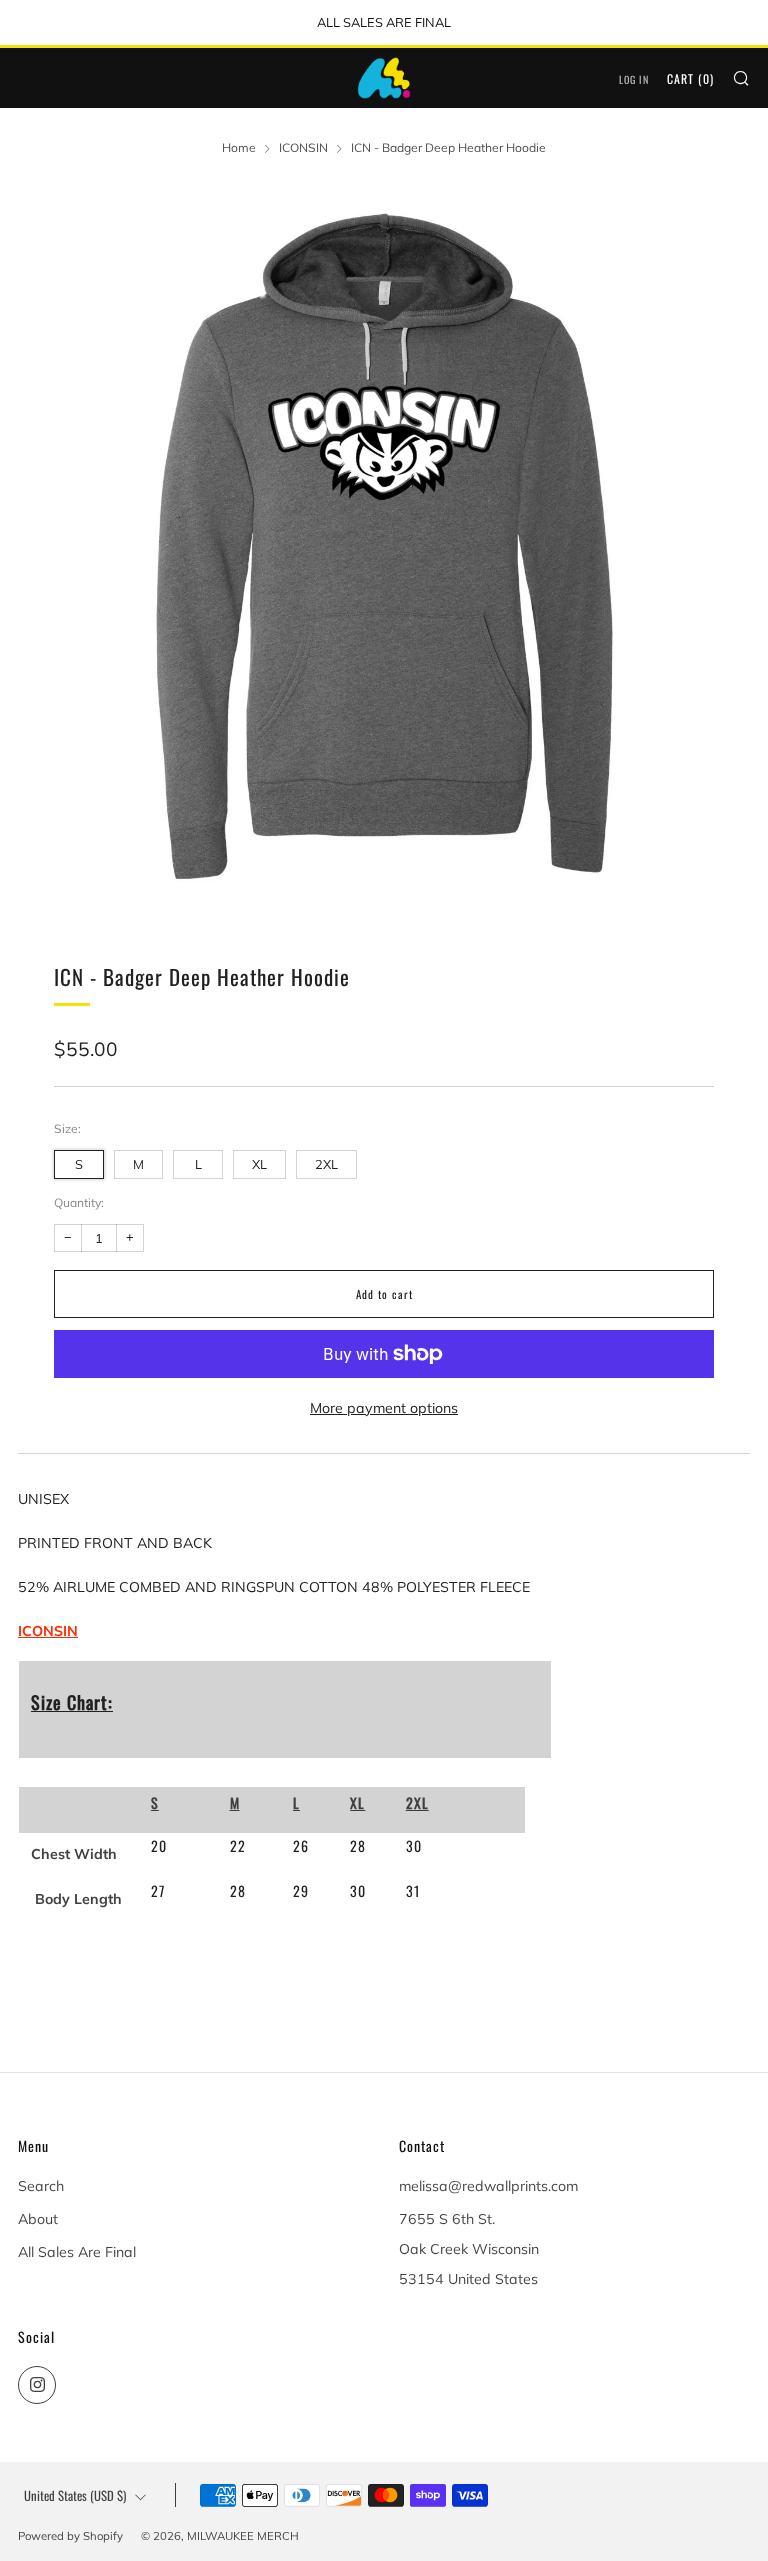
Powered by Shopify (70, 2536)
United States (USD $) (75, 2495)
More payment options (384, 1408)
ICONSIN (303, 147)
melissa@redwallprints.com (488, 2186)
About (38, 2219)
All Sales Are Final (77, 2252)
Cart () (690, 78)
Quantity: (79, 1203)
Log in (634, 79)
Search (41, 2186)
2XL (326, 1164)
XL (259, 1164)
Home (239, 147)
